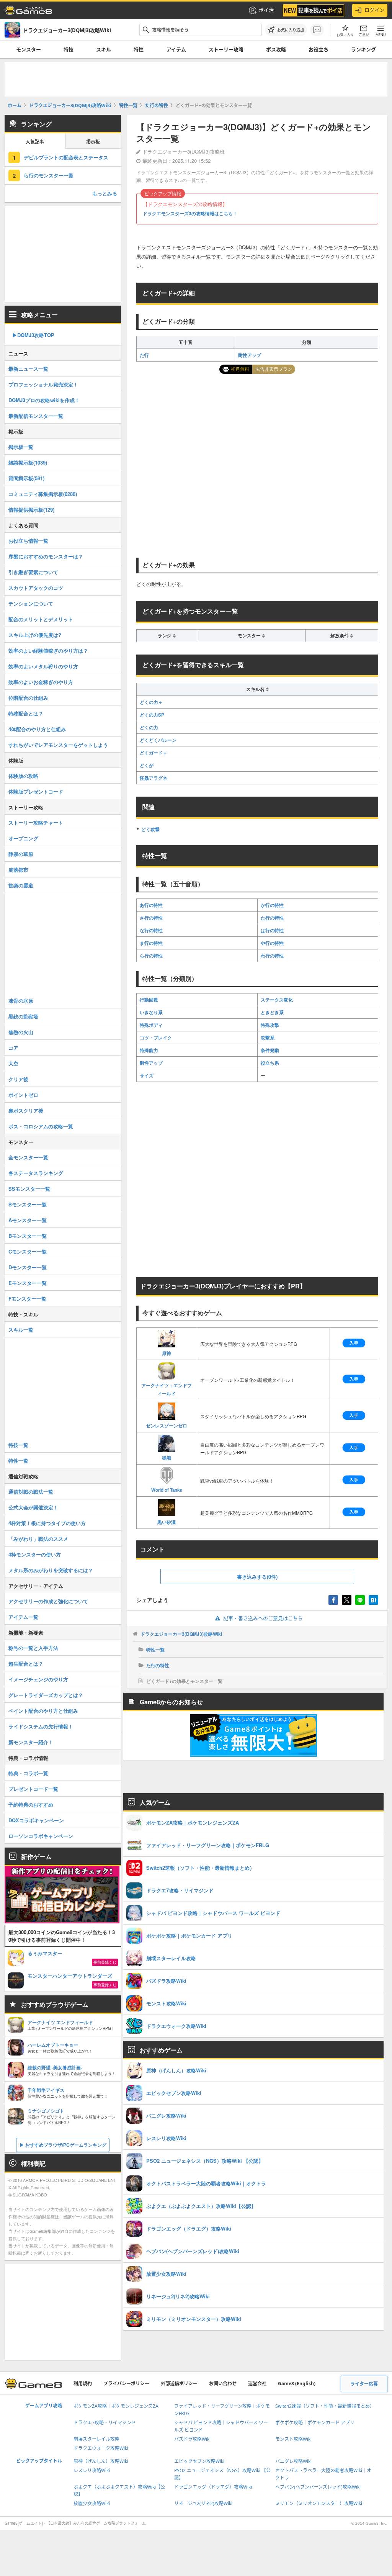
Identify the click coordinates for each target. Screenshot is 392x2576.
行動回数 (149, 1000)
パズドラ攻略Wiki (192, 2439)
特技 (69, 49)
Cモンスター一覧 (28, 1251)
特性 (139, 49)
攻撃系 (268, 1038)
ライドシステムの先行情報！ (41, 1726)
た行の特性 (272, 918)
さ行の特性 (151, 918)
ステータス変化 (277, 1000)
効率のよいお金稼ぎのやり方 (41, 682)
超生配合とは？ (26, 1664)
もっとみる (105, 193)
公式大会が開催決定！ (33, 1507)
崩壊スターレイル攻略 (96, 2439)
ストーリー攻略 (226, 49)
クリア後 (18, 1079)
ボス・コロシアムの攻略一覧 (41, 1126)
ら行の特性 (151, 956)
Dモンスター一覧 (28, 1267)
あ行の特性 (151, 905)
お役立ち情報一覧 (28, 541)
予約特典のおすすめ (31, 1804)
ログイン (374, 10)
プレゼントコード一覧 (33, 1789)
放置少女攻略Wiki (92, 2503)
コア (13, 1048)
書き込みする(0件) (257, 1577)
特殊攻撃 (270, 1025)
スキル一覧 (21, 1330)
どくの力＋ (151, 702)
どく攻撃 (150, 829)
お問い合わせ (223, 2384)
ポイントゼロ (23, 1095)
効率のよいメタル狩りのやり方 (43, 666)
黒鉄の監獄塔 (23, 1016)
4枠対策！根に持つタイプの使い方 (47, 1523)
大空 (13, 1063)
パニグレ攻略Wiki (293, 2461)
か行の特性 (272, 905)
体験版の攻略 (23, 776)
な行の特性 (151, 930)
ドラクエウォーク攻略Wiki (101, 2448)
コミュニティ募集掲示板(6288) (43, 494)
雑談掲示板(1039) (28, 462)
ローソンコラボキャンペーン (41, 1836)
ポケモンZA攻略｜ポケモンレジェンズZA (116, 2406)
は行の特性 (272, 930)
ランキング (363, 49)
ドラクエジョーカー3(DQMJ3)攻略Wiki (181, 1634)
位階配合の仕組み (28, 698)
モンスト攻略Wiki (293, 2439)
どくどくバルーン (158, 740)
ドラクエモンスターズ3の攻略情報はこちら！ (190, 213)
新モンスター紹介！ (31, 1742)
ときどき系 (272, 1012)
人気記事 (35, 142)
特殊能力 (149, 1050)
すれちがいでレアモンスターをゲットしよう (58, 745)
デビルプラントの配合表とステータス (66, 157)
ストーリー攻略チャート (36, 822)
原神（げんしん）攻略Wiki (101, 2461)
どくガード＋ (154, 753)
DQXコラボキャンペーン (36, 1820)
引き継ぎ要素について (33, 572)
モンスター (29, 49)
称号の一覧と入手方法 (33, 1648)
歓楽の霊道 (21, 885)
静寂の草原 (21, 854)
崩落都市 (18, 870)
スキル (104, 49)
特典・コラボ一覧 (28, 1773)
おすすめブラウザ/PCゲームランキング (66, 2145)
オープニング (23, 838)
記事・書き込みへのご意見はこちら (263, 1618)
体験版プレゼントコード (36, 791)
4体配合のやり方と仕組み (37, 729)
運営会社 (257, 2384)
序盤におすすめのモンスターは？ (46, 556)
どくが (147, 765)
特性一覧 (155, 1650)
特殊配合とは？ (26, 713)
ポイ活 (266, 10)
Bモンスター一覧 (28, 1236)
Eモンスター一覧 (28, 1283)
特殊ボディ (151, 1025)
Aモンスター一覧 (28, 1220)
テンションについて (31, 603)
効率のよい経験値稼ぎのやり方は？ (48, 651)
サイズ (147, 1075)
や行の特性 (272, 943)
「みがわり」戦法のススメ (38, 1539)
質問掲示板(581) (26, 478)
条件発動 (270, 1050)
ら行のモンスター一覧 (49, 175)
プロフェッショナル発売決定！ (43, 384)
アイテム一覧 (23, 1617)
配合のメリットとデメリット (41, 619)
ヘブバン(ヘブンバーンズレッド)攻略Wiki (318, 2487)
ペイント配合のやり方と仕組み (43, 1711)
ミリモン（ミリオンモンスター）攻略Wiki (319, 2503)
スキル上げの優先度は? (35, 635)
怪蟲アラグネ (154, 778)
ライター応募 (364, 2384)
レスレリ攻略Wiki (92, 2470)
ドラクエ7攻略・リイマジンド (105, 2423)
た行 (144, 355)
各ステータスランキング (36, 1173)
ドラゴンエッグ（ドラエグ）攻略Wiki (213, 2487)
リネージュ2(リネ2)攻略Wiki (203, 2503)
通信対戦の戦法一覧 (31, 1492)
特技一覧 (18, 1445)
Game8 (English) (297, 2384)
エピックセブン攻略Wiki (199, 2461)
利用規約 (83, 2384)
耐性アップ (250, 355)
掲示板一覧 (21, 447)
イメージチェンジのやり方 (38, 1679)
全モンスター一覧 (28, 1157)
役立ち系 (270, 1063)
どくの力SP (152, 715)
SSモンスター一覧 (29, 1189)
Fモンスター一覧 (27, 1299)
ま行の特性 (151, 943)
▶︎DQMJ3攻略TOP (33, 335)
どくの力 (149, 727)
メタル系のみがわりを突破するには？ (51, 1570)
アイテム (176, 49)
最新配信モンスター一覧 (36, 416)
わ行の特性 (272, 956)
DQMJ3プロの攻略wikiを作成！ (44, 400)
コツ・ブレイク (156, 1038)
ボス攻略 (276, 49)
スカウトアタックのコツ (36, 588)
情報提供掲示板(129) (31, 510)
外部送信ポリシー (179, 2384)
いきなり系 (151, 1012)
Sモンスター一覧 (28, 1204)
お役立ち (318, 49)
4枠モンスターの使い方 (35, 1554)
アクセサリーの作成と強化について (48, 1601)
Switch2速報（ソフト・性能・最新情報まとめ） (325, 2406)
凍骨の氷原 (21, 1001)
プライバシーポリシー (126, 2384)
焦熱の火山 (21, 1032)
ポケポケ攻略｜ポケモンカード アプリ (315, 2423)
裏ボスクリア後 (26, 1110)
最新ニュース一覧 (28, 369)
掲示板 (93, 142)
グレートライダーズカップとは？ (46, 1695)
